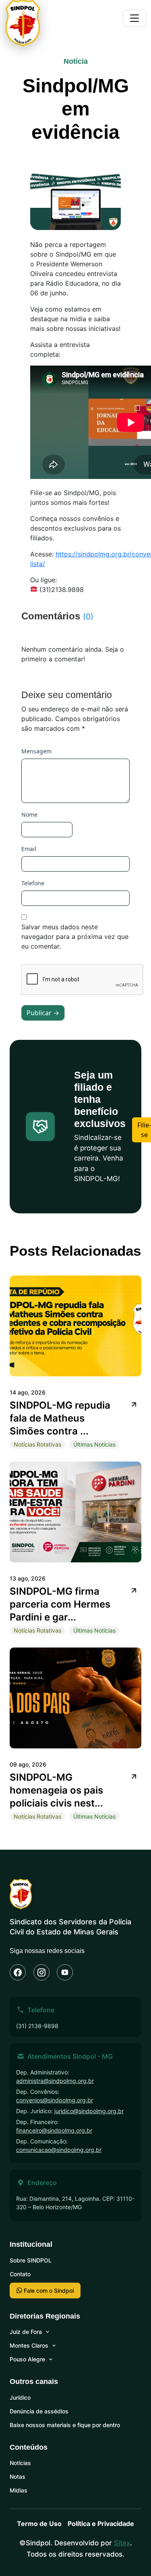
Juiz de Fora (26, 2332)
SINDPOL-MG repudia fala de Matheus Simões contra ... (60, 1418)
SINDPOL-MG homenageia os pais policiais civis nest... (56, 1790)
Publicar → (43, 1013)
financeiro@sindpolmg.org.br (54, 2130)
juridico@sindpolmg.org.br (89, 2111)
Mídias (19, 2490)
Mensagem (36, 751)
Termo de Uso (39, 2524)
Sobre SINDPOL (31, 2260)
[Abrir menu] (134, 18)
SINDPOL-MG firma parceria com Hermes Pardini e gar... (60, 1604)
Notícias (20, 2463)
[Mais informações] (133, 1404)
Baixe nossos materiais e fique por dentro (65, 2425)
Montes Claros (29, 2345)
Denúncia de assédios (39, 2411)
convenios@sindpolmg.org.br (55, 2100)
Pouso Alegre (27, 2359)
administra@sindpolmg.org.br (55, 2081)
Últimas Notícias (94, 1444)
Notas (18, 2477)
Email (29, 849)
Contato (20, 2274)
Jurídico (20, 2397)
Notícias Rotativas (37, 1444)
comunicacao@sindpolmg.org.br (59, 2150)
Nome (29, 814)
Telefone (33, 883)
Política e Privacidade (101, 2524)
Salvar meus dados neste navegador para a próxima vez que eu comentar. (75, 937)
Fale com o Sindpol (48, 2291)
